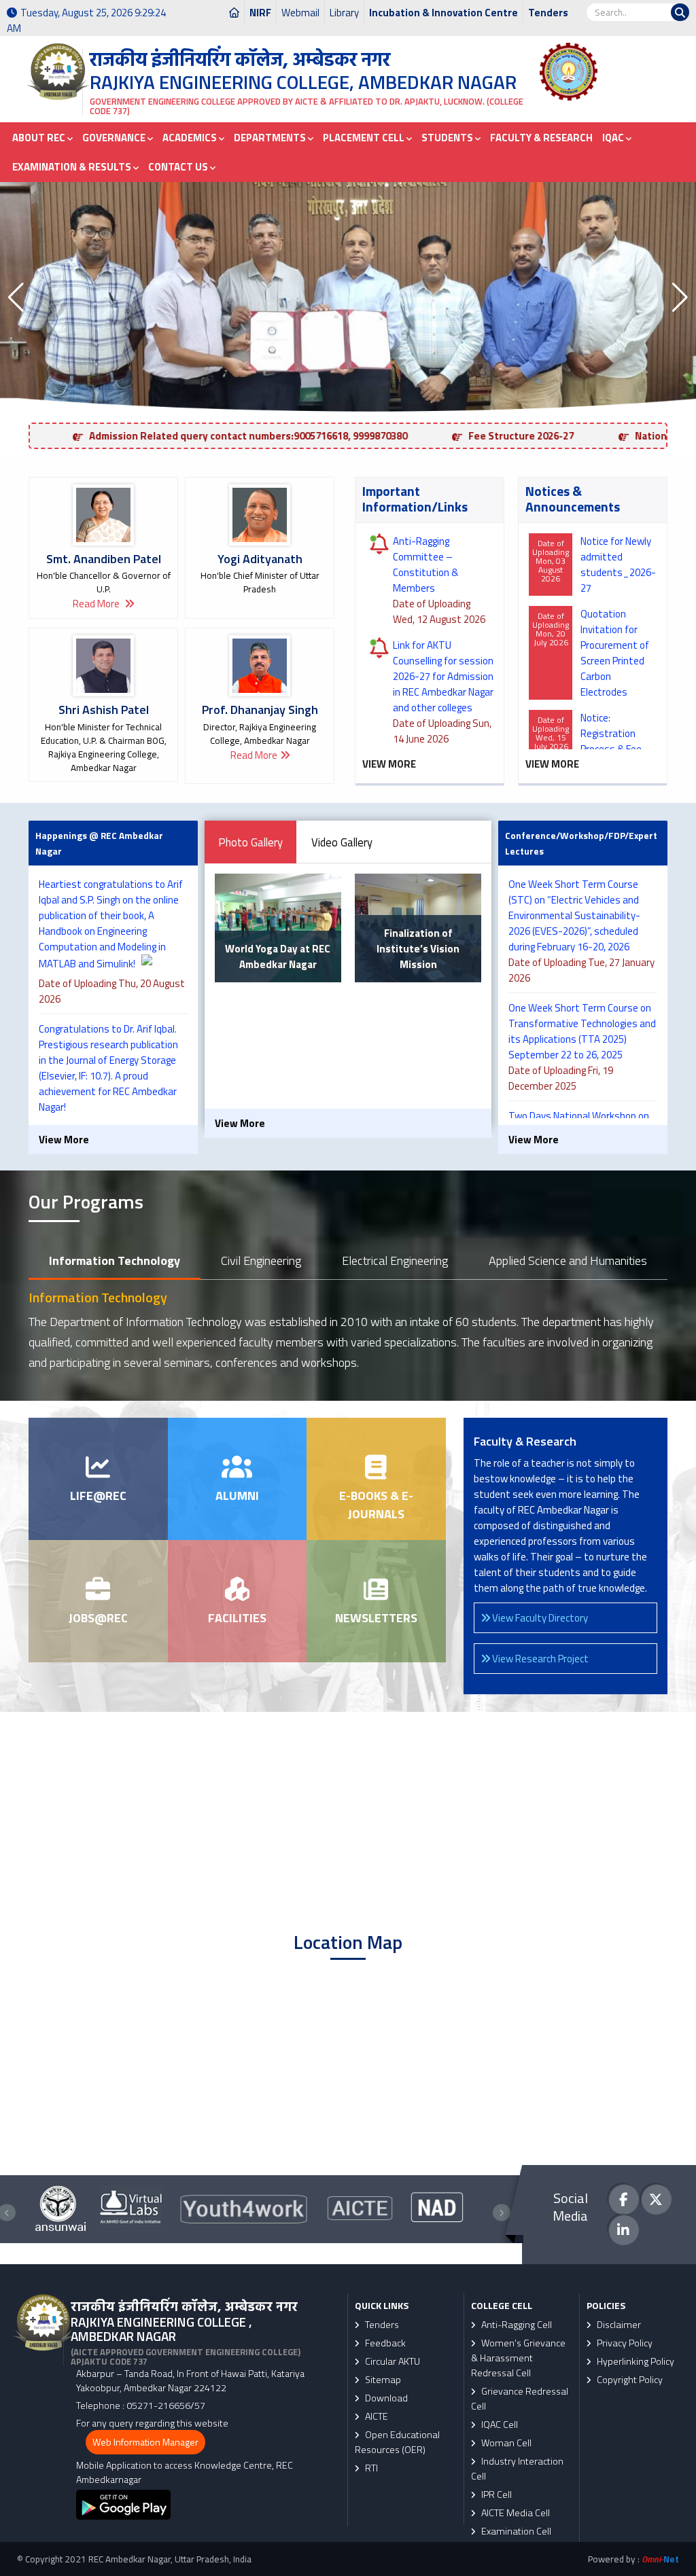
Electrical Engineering (395, 1260)
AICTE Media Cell (515, 2513)
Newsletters (376, 1618)
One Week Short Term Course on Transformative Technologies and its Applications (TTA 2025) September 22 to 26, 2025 (582, 1031)
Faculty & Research (541, 138)
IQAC (614, 138)
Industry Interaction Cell (517, 2469)
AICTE (376, 2416)
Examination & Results (73, 167)
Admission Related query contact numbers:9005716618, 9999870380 (224, 436)
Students (448, 138)
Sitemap (382, 2380)
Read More (97, 604)
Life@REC (98, 1496)
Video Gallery (342, 842)
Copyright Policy (629, 2380)
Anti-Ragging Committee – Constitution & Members (425, 565)
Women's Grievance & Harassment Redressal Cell (518, 2358)
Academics (191, 138)
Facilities (237, 1618)
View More (389, 764)
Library (344, 13)
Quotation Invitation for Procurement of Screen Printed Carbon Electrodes (615, 653)
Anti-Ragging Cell (516, 2325)
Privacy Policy (624, 2343)
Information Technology (115, 1260)
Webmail (300, 13)
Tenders (548, 13)
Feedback (384, 2343)
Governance (115, 138)
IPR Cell (495, 2494)
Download (385, 2398)
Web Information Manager (145, 2442)
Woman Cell (505, 2443)
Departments (271, 138)
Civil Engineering (261, 1260)
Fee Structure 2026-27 (497, 436)
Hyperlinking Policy (634, 2361)
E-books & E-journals (376, 1505)
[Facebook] (624, 2199)
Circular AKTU (391, 2361)
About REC (40, 138)
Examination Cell (515, 2531)
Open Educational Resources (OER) (397, 2442)
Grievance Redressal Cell (520, 2399)
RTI (370, 2468)
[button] (16, 298)
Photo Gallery (250, 842)
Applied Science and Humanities (568, 1260)
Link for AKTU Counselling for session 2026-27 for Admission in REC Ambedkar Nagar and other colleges (443, 676)
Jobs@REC (98, 1618)
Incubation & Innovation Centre (443, 13)
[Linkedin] (624, 2230)
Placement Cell (365, 138)
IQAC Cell (499, 2425)
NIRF (260, 13)
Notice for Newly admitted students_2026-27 (618, 565)
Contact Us (179, 167)
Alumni (237, 1496)
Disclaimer (618, 2325)
